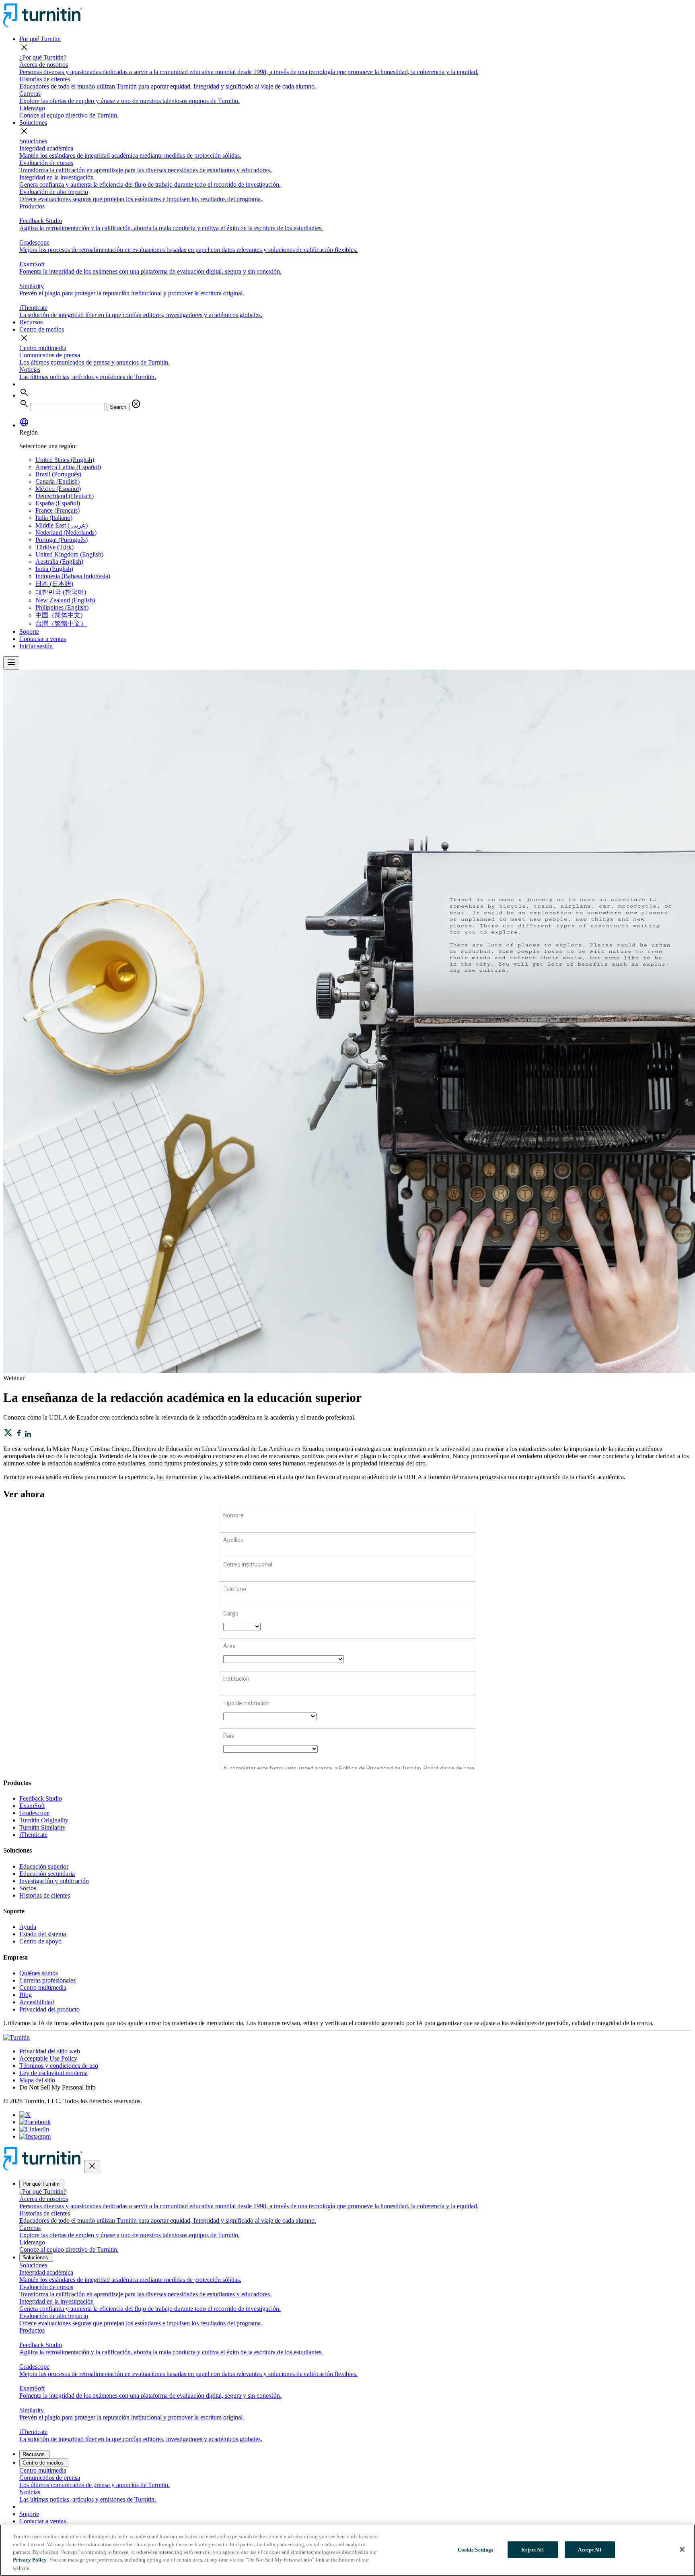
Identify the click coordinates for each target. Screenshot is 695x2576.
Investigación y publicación (54, 1881)
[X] (25, 2115)
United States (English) (65, 460)
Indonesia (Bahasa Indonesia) (73, 576)
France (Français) (58, 510)
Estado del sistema (43, 1934)
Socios (28, 1888)
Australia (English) (59, 562)
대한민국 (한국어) (61, 592)
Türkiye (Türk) (54, 547)
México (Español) (58, 489)
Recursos (31, 322)
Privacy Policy (30, 2560)
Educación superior (44, 1866)
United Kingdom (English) (69, 554)
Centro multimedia (43, 348)
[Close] (682, 2549)
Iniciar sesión (36, 646)
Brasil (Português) (58, 474)
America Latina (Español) (68, 467)
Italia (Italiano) (54, 518)
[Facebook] (35, 2122)
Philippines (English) (62, 607)
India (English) (54, 569)
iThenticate (33, 1835)
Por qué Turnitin (40, 39)
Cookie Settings (476, 2550)
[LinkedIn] (34, 2129)
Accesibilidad (37, 2002)
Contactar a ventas (43, 639)
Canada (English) (58, 481)
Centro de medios (42, 329)
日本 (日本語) (54, 584)
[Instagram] (35, 2136)
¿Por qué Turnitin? (43, 57)
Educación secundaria (47, 1874)
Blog (26, 1995)
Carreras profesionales (47, 1980)
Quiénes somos (39, 1973)
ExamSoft (32, 1806)
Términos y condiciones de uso (59, 2066)
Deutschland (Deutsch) (65, 496)
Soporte (29, 632)
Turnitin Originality (44, 1820)
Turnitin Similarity (42, 1827)
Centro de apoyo (40, 1941)
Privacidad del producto (49, 2009)
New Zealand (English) (65, 600)
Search (118, 407)
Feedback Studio (41, 1798)
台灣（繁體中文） (61, 623)
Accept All (590, 2550)
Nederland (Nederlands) (66, 533)
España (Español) (58, 503)
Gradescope (34, 1813)
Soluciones (33, 123)
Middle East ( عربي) (62, 525)
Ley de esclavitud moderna (53, 2073)
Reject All (532, 2550)
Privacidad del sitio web (50, 2051)
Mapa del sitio (37, 2080)
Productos (32, 206)
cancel (136, 404)
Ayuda (28, 1927)
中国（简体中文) (59, 615)
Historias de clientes (45, 1895)
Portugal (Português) (62, 540)
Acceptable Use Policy (48, 2058)
